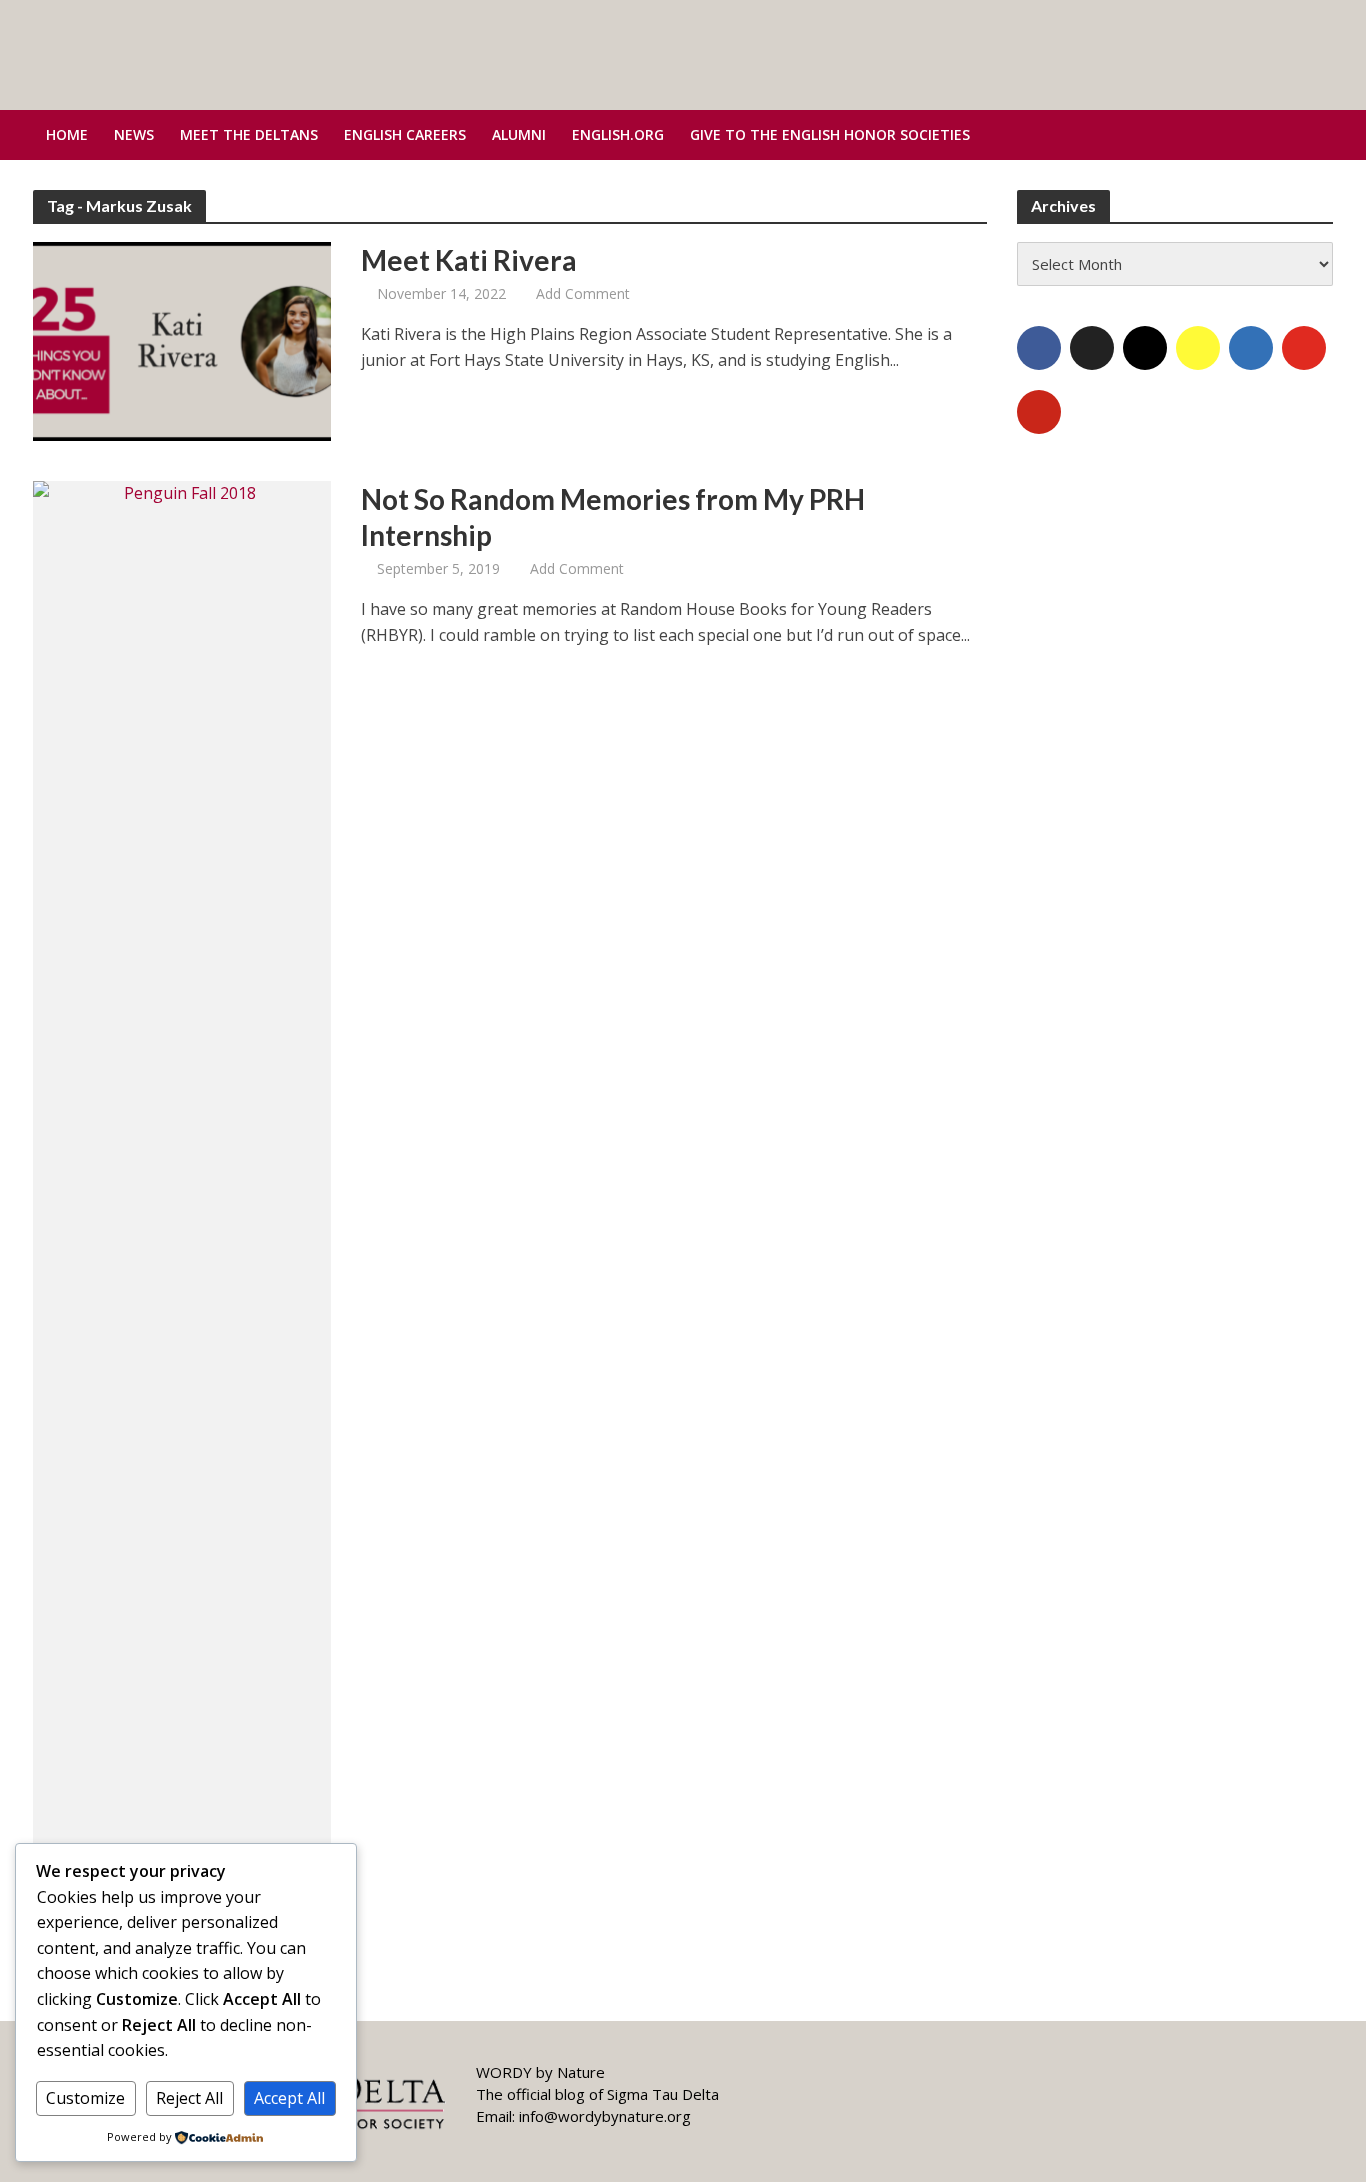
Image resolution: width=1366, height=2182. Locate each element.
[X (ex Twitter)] (1092, 348)
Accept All (289, 2098)
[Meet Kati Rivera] (182, 340)
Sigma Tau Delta (663, 2094)
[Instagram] (1145, 348)
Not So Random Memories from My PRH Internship (613, 517)
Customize (85, 2098)
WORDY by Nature (540, 2072)
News (134, 134)
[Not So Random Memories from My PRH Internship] (182, 1229)
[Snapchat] (1198, 348)
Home (67, 134)
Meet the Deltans (249, 134)
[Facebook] (1039, 348)
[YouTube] (1304, 348)
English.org (618, 134)
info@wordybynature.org (605, 2116)
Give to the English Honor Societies (830, 134)
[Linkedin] (1251, 348)
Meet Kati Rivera (469, 260)
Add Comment (583, 293)
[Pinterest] (1039, 412)
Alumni (519, 134)
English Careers (405, 134)
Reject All (189, 2098)
